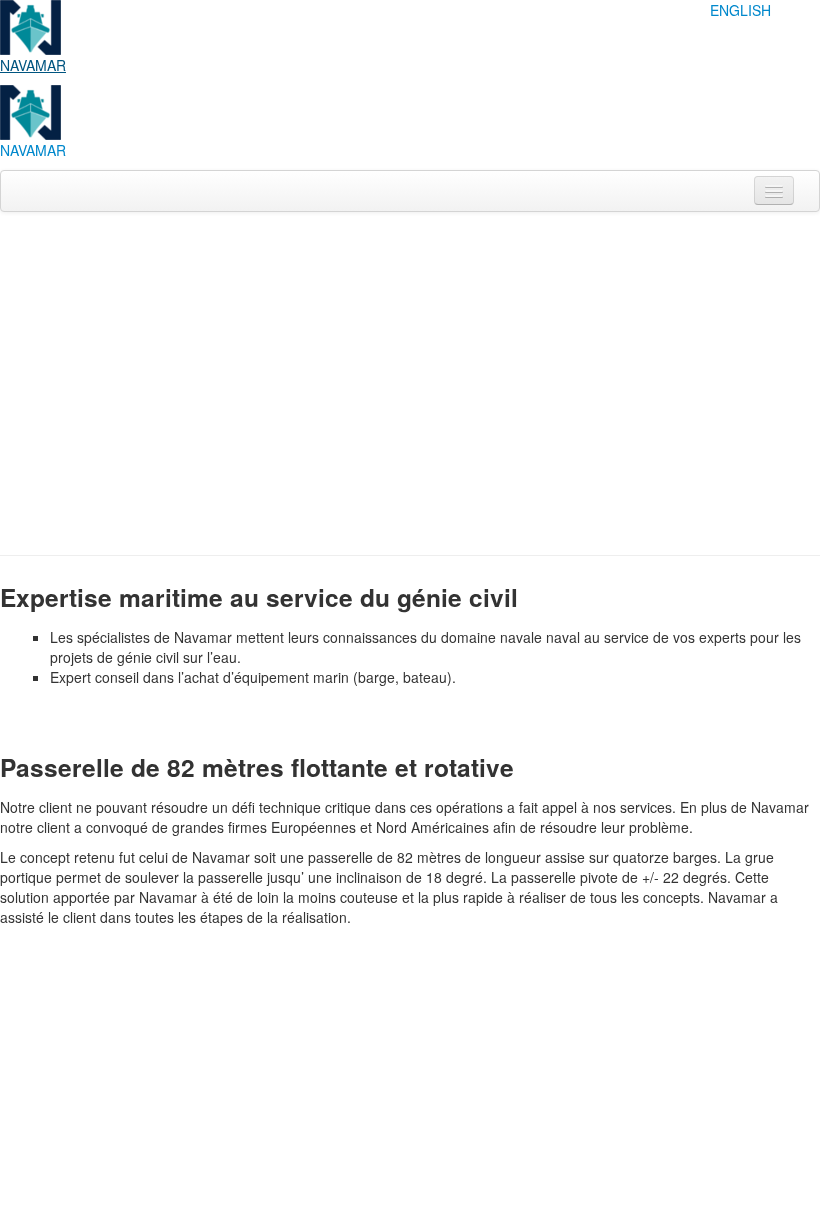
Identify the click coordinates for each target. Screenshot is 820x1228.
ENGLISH (740, 10)
